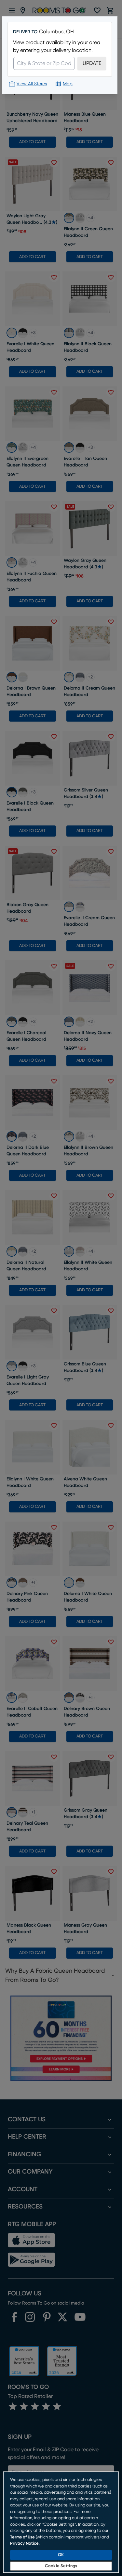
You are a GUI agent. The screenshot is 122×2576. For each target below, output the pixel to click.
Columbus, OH (56, 32)
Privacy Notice (24, 2543)
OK (61, 2555)
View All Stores (32, 84)
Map (68, 84)
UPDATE (92, 63)
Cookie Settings (61, 2566)
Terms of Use (22, 2537)
